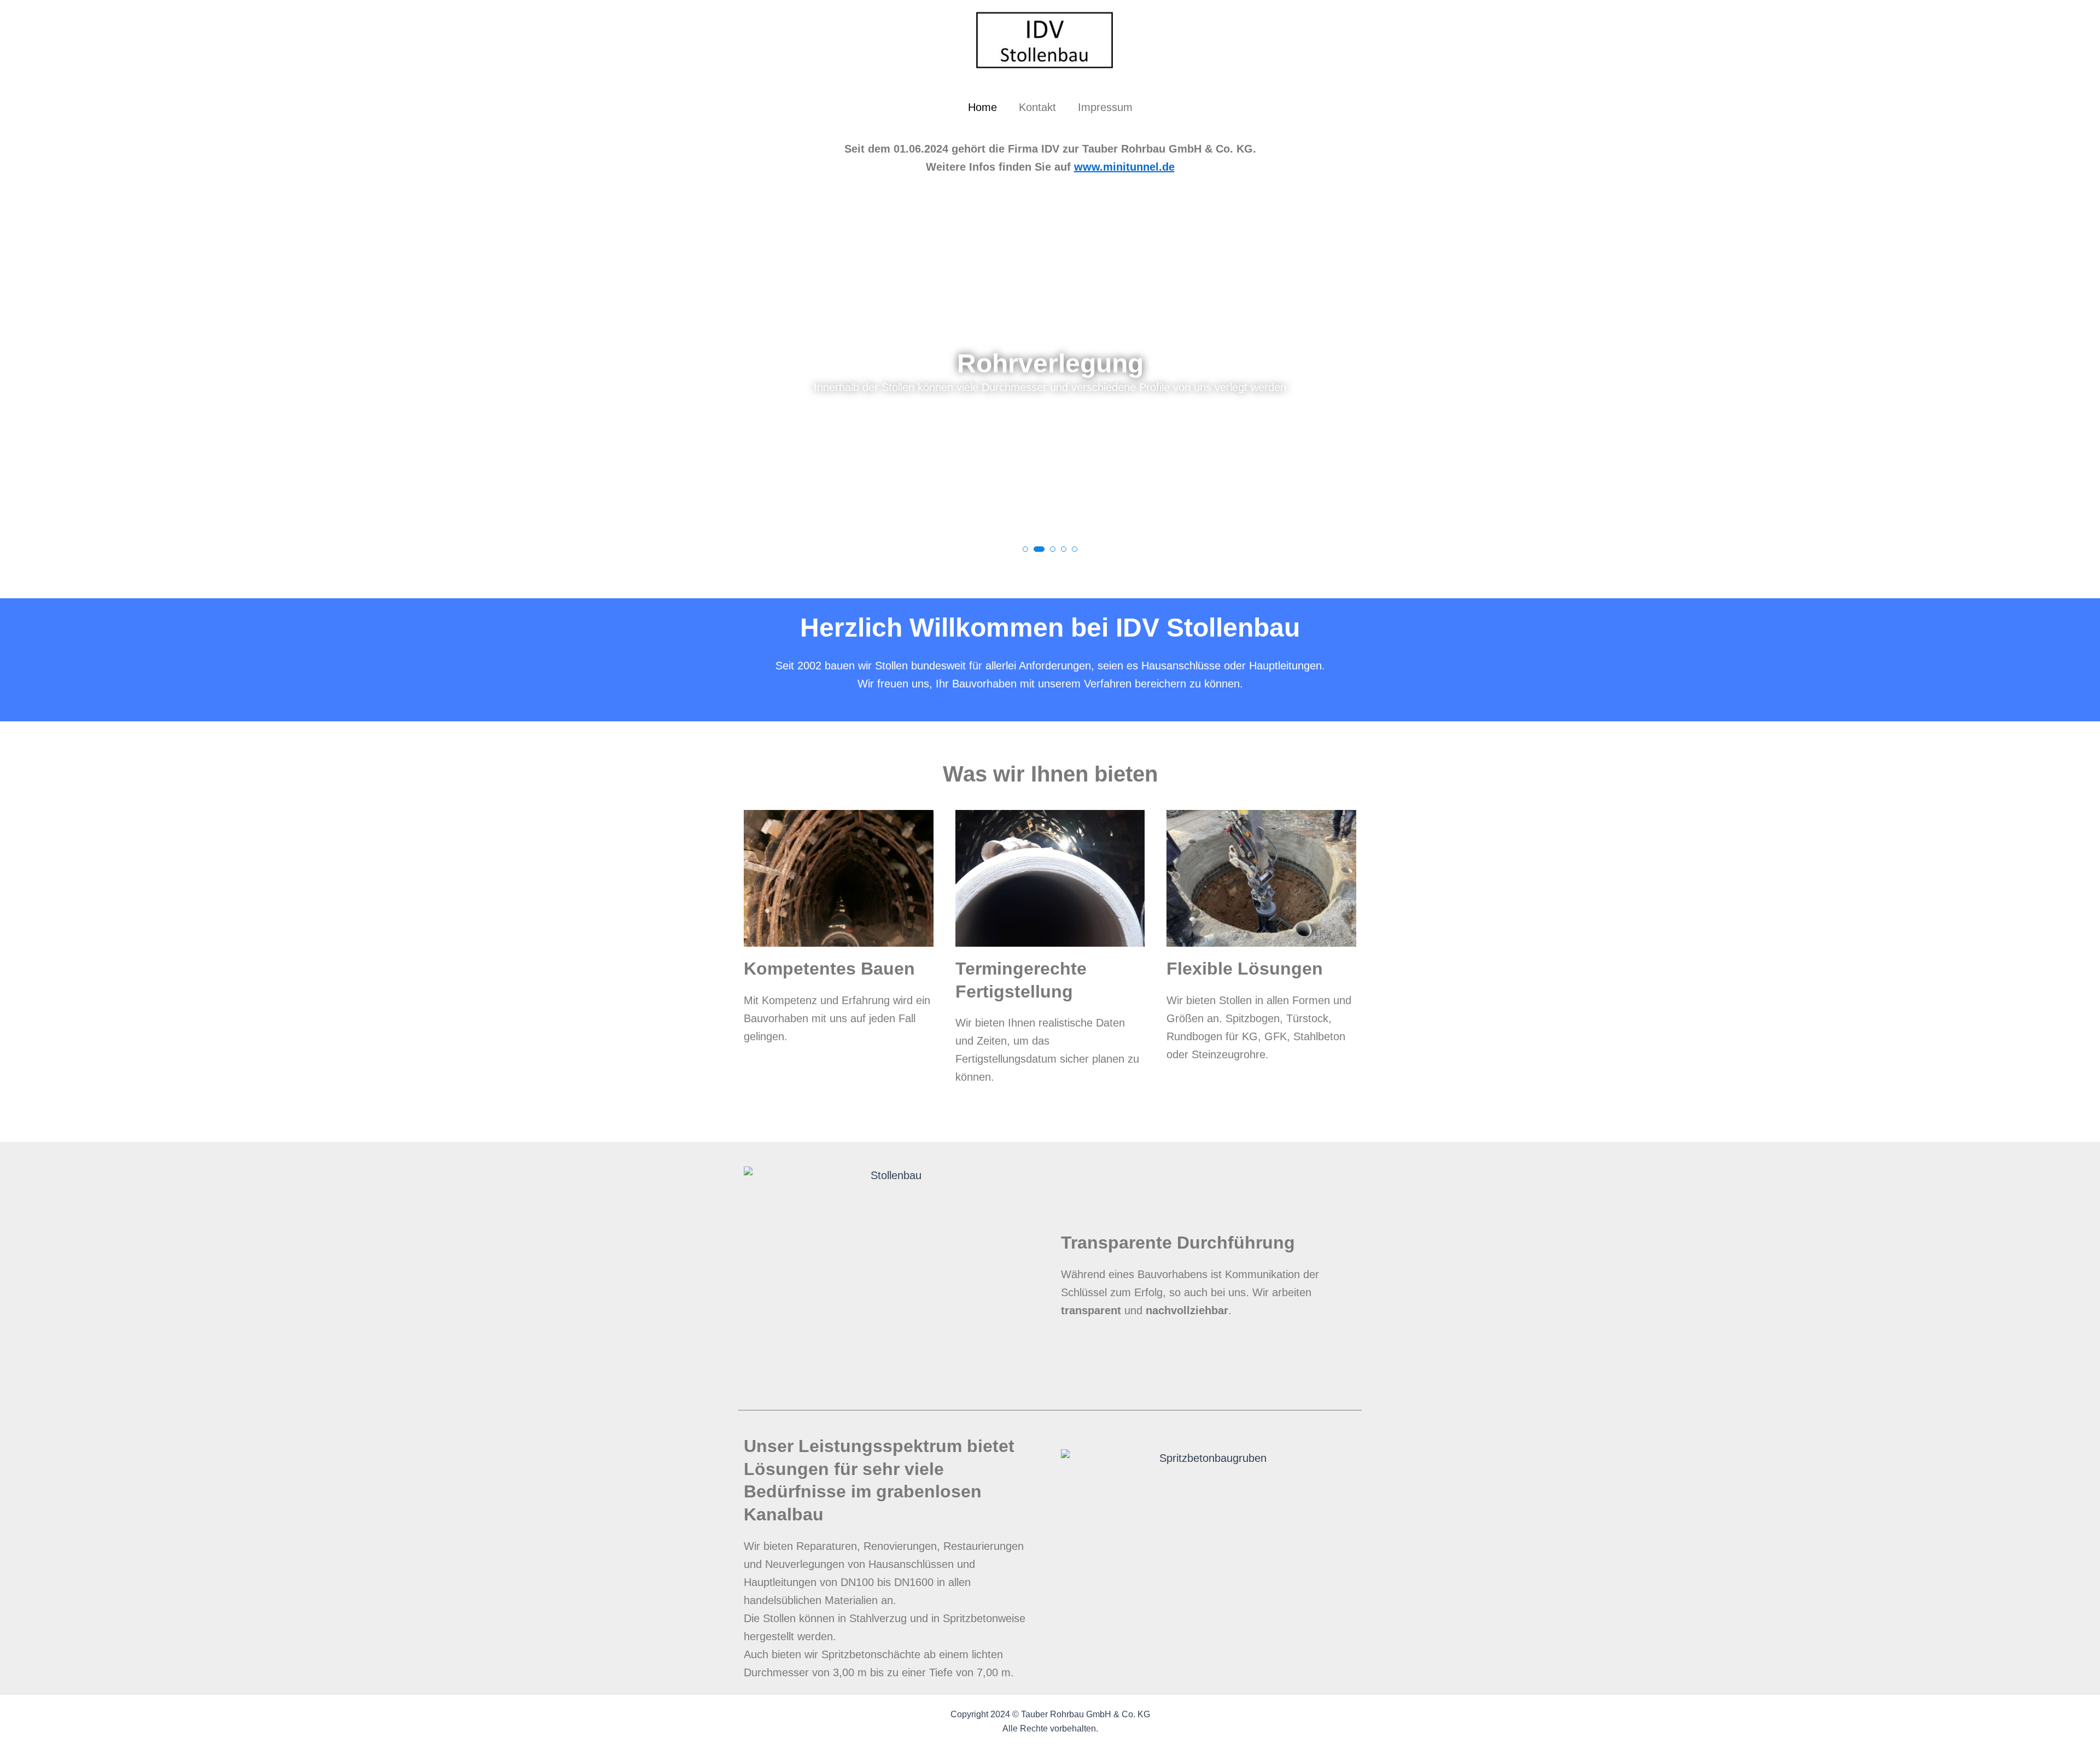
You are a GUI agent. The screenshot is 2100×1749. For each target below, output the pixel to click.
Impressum (1105, 107)
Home (982, 107)
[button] (1025, 549)
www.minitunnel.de (1124, 167)
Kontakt (1037, 107)
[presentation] (24, 374)
